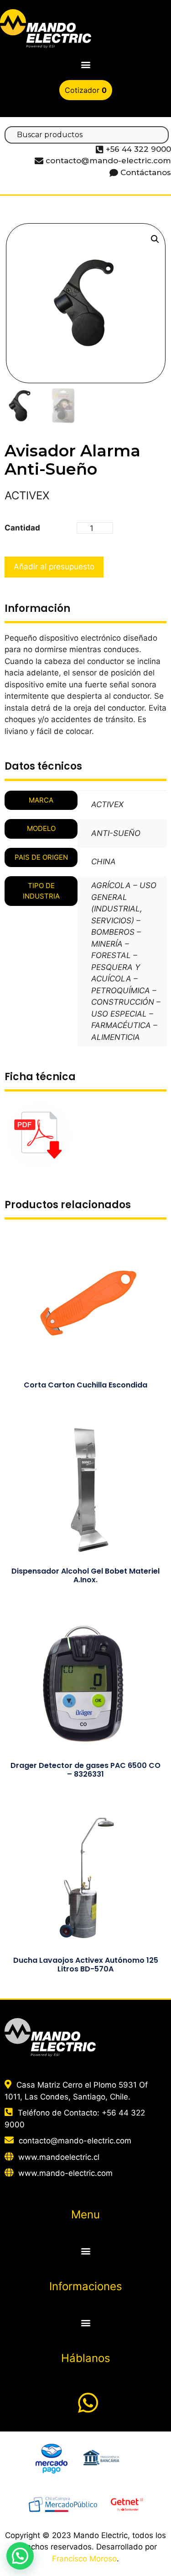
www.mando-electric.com (65, 2173)
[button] (85, 65)
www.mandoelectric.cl (59, 2157)
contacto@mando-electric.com (75, 2141)
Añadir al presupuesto (54, 567)
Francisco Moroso (84, 2559)
